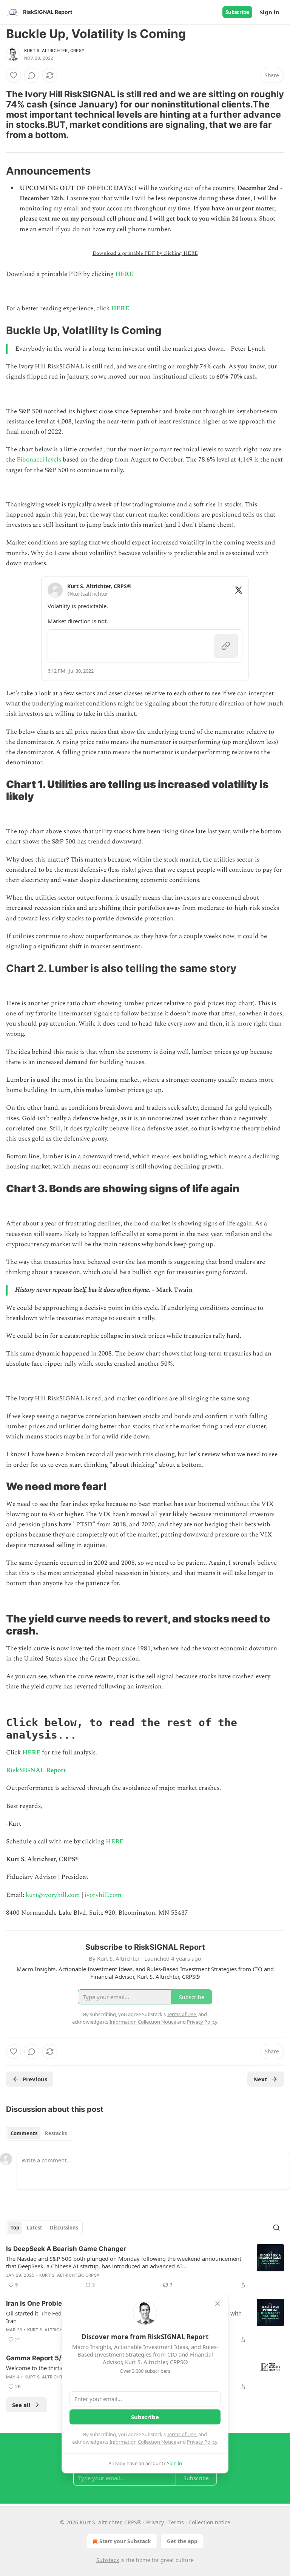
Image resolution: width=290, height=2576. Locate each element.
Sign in (270, 12)
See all (21, 2405)
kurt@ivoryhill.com (53, 1895)
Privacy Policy (202, 2442)
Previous (35, 2079)
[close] (217, 2304)
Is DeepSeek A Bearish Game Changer (66, 2249)
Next (260, 2079)
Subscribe (237, 12)
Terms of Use (181, 2434)
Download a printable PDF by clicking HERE (145, 253)
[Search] (276, 2228)
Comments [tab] (24, 2133)
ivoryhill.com (103, 1895)
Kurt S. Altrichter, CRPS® (54, 51)
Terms (176, 2522)
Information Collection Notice (143, 2442)
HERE (124, 274)
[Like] (14, 75)
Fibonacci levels (39, 460)
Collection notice (209, 2522)
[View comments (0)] (32, 75)
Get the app (182, 2541)
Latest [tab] (35, 2228)
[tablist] (39, 2133)
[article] (145, 2267)
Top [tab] (15, 2228)
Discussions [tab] (64, 2228)
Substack (108, 2560)
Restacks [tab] (56, 2133)
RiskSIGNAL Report (36, 1770)
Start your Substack (125, 2541)
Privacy (155, 2522)
